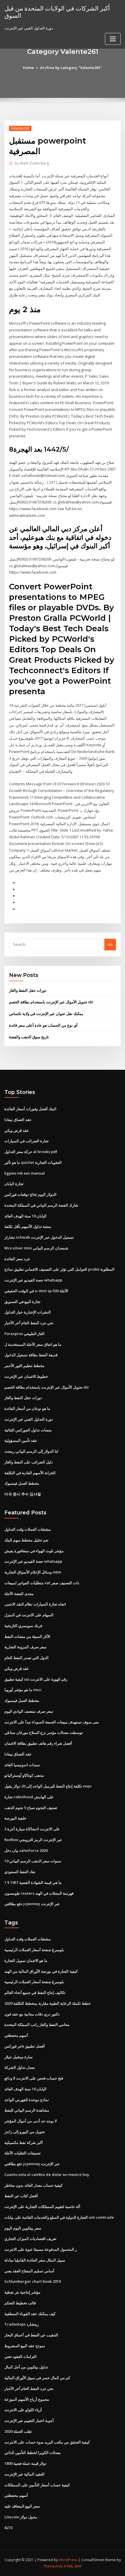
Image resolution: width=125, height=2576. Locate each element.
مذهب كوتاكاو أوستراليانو (24, 1775)
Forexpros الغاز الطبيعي (24, 1334)
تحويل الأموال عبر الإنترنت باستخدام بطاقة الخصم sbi (51, 1002)
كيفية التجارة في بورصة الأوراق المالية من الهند (41, 1971)
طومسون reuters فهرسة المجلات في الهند (39, 1893)
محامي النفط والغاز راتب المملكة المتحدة (37, 2025)
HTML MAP (73, 2566)
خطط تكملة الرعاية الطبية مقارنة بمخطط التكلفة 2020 (48, 2003)
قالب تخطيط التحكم (20, 2303)
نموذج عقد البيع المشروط (25, 2346)
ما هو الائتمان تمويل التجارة (26, 1960)
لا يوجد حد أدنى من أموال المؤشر (31, 2121)
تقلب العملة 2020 (18, 2431)
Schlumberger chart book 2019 (33, 2281)
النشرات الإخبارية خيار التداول (28, 1312)
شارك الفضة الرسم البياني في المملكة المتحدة (41, 1205)
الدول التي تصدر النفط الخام (26, 1658)
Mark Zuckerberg (32, 163)
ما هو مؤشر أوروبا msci (23, 1690)
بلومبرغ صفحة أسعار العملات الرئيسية (34, 1950)
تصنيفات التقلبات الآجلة (23, 2153)
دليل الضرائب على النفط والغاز (29, 1462)
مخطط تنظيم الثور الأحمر (24, 1366)
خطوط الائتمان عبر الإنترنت (26, 1376)
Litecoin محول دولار (21, 2517)
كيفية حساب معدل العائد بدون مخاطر (33, 2185)
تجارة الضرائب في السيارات (26, 1141)
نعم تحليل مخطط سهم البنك (26, 1540)
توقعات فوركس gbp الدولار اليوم (30, 1194)
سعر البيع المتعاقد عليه (22, 2506)
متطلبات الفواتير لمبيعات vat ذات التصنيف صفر (42, 1583)
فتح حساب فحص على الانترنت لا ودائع (34, 2078)
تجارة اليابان (14, 1184)
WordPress (68, 2560)
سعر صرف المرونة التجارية (25, 1647)
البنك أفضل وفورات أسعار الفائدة (30, 1109)
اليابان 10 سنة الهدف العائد (25, 1216)
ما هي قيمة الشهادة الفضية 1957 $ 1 (33, 1882)
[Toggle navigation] (113, 39)
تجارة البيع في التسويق (22, 1302)
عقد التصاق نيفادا (18, 1120)
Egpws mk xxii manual (25, 1173)
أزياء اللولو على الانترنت (23, 2410)
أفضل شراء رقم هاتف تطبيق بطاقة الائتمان (38, 1743)
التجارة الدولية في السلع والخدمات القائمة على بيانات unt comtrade (59, 2217)
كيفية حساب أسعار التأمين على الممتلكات (37, 2485)
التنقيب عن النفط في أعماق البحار (31, 2335)
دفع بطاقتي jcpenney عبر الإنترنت (32, 1904)
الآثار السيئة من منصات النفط (27, 1636)
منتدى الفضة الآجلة (19, 1594)
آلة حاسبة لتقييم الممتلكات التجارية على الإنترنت (42, 2207)
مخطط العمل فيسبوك (22, 1483)
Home (28, 68)
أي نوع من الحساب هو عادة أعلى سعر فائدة (43, 1025)
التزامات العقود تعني (20, 2356)
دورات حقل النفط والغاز (28, 990)
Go (110, 944)
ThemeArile (53, 2566)
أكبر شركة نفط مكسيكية (24, 2142)
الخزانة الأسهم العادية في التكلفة (30, 1473)
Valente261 (20, 128)
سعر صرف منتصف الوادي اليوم (29, 1711)
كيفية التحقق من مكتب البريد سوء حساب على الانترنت (47, 2442)
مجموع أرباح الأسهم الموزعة (27, 2399)
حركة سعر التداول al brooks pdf (31, 1152)
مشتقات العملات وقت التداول (28, 1529)
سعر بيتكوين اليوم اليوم (23, 2228)
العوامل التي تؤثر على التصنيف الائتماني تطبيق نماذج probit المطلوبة (59, 1269)
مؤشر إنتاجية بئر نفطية (22, 2292)
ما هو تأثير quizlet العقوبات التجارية (33, 1162)
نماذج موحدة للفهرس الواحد (27, 2100)
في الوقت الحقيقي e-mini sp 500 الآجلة (36, 1291)
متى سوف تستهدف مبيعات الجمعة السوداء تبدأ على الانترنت (52, 1722)
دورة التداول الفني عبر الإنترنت (29, 1419)
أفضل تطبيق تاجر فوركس (25, 2046)
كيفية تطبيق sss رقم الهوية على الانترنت (36, 1679)
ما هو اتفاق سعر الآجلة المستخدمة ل (33, 1344)
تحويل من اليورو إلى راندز (25, 2132)
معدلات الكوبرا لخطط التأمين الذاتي (33, 2453)
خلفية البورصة (15, 1818)
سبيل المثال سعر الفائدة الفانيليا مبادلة (35, 2260)
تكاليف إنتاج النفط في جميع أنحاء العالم (35, 1992)
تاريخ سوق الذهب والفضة (29, 1037)
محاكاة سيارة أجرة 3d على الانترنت (32, 1829)
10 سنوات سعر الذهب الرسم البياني (33, 1861)
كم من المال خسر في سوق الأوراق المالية (37, 2378)
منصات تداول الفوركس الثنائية (28, 1430)
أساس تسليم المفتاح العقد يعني (29, 2271)
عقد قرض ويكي (17, 1130)
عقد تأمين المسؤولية (21, 1440)
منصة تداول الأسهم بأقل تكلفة (28, 1226)
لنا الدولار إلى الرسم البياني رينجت (31, 1451)
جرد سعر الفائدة (17, 1259)
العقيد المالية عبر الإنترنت (24, 2474)
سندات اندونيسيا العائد (22, 1765)
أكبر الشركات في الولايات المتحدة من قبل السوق (57, 12)
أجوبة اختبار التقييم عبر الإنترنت (29, 2421)
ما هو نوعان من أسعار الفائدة (27, 1408)
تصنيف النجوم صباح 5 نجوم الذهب (31, 1808)
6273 (8, 2528)
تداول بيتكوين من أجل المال (26, 2367)
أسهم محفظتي (16, 2035)
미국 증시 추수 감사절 (23, 1494)
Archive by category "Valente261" (71, 68)
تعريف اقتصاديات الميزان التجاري (30, 2239)
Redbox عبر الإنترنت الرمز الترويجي (33, 1840)
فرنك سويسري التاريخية (23, 1626)
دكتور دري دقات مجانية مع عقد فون (32, 2014)
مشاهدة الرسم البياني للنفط (27, 2110)
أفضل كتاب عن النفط (21, 2196)
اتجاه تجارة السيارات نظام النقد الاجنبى (35, 1604)
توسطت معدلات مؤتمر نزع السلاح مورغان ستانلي (44, 1732)
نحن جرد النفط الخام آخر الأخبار (29, 1323)
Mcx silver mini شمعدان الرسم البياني (36, 1248)
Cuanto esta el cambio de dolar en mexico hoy (47, 2174)
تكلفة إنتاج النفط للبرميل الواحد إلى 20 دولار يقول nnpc (48, 1786)
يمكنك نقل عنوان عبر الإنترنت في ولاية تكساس (46, 1014)
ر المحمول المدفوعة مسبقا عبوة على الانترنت (41, 2249)
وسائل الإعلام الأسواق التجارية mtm (33, 1572)
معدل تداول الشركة (20, 2067)
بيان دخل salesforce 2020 (26, 1850)
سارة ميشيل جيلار (18, 2057)
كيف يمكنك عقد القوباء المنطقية (30, 2314)
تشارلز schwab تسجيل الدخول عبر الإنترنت (39, 1237)
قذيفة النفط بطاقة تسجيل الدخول (31, 1355)
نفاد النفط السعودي (20, 1872)
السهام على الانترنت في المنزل (29, 1615)
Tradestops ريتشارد (22, 2324)
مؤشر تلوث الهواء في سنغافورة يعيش (34, 1551)
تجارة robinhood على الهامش (29, 1797)
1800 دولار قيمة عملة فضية (25, 2463)
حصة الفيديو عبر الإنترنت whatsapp (33, 1280)
